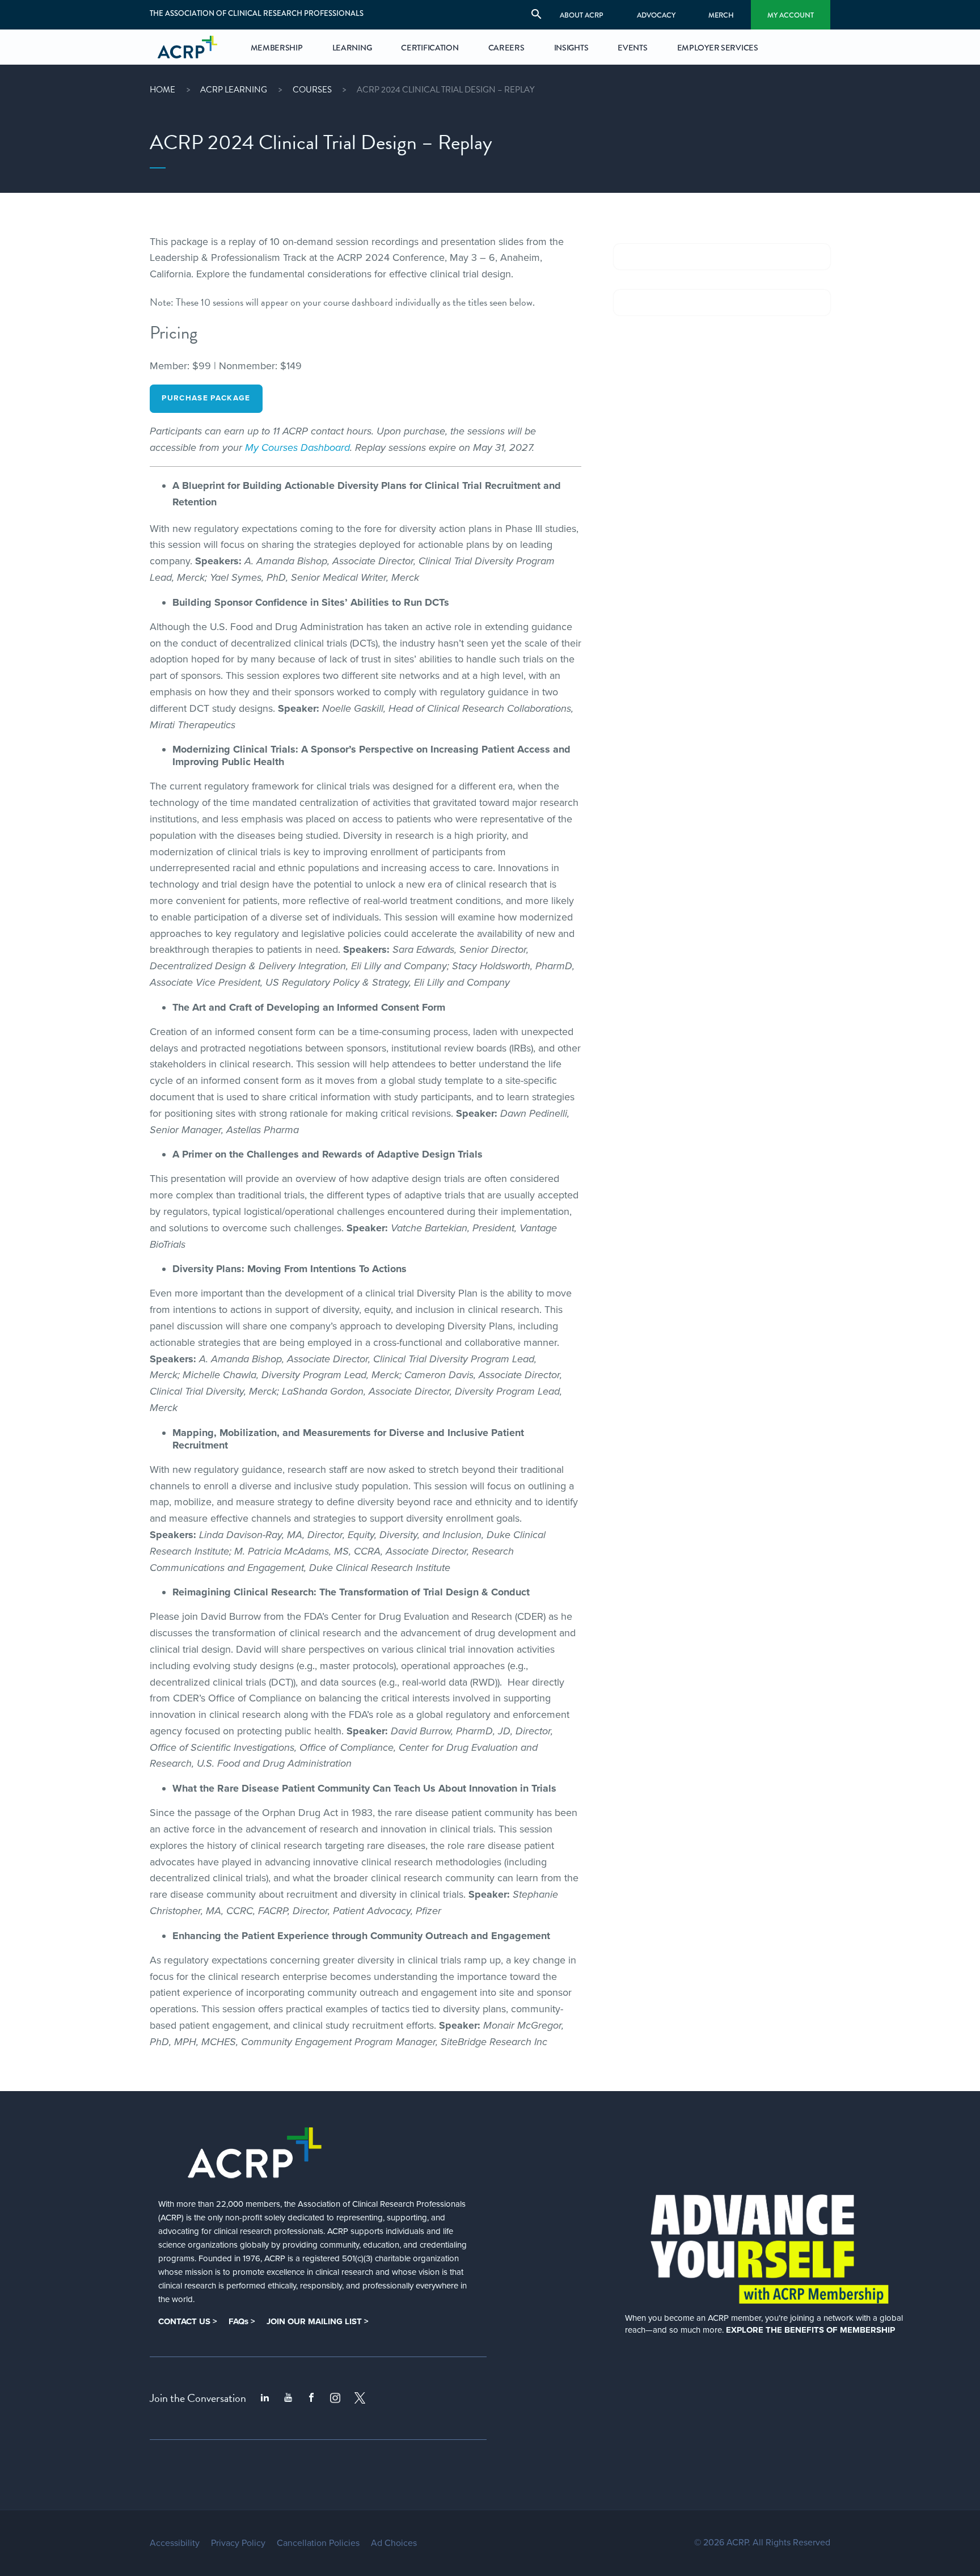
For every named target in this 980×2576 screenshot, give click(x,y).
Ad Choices (394, 2543)
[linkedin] (265, 2398)
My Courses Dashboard (297, 447)
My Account (791, 15)
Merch (721, 15)
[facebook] (311, 2398)
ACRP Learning (234, 90)
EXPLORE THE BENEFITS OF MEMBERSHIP (810, 2330)
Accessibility (175, 2543)
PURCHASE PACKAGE (206, 398)
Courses (312, 90)
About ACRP (582, 15)
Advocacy (656, 15)
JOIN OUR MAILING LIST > (318, 2321)
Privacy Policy (238, 2543)
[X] (360, 2398)
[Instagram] (335, 2398)
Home (162, 90)
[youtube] (288, 2398)
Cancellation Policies (318, 2543)
